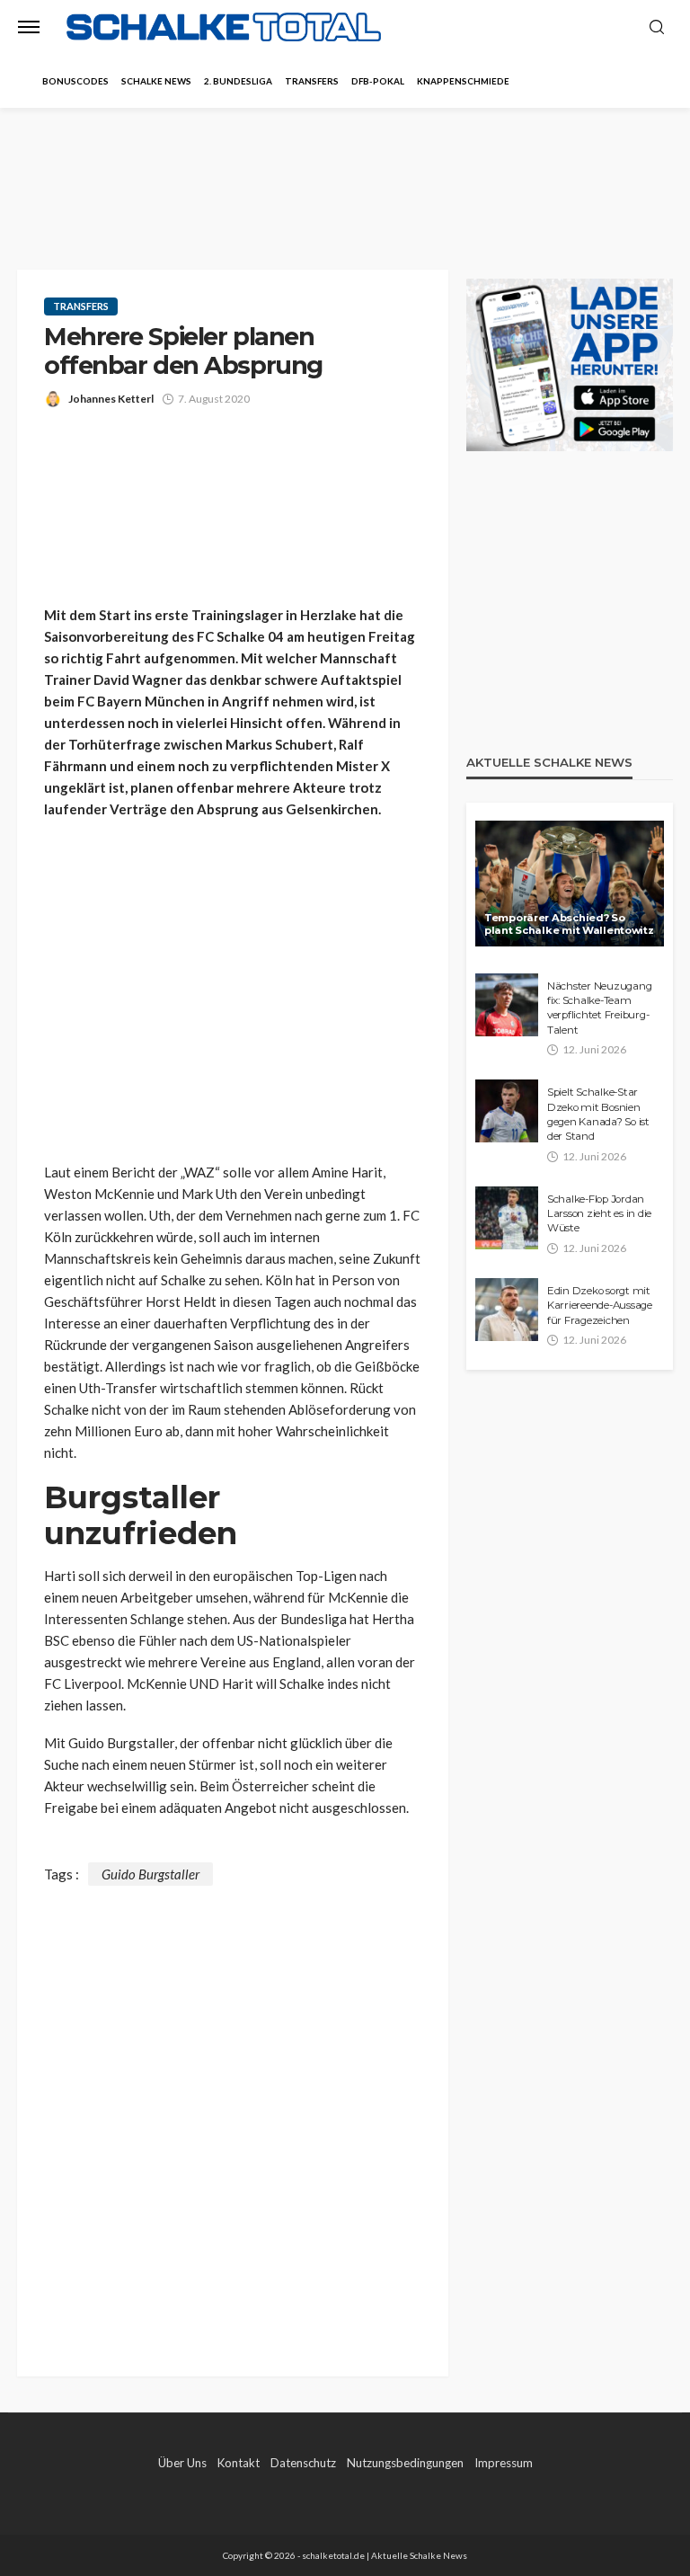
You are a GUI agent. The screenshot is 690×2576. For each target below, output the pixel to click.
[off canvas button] (29, 27)
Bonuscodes (75, 81)
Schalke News (156, 81)
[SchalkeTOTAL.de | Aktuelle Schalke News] (224, 27)
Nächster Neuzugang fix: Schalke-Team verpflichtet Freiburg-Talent (599, 1008)
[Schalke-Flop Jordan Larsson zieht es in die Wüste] (507, 1218)
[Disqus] (233, 2110)
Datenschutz (303, 2463)
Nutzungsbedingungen (405, 2463)
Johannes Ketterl (111, 399)
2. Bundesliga (238, 81)
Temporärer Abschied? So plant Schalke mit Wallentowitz (569, 924)
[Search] (657, 28)
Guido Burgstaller (150, 1874)
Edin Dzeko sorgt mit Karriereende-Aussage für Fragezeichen (600, 1306)
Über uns (182, 2463)
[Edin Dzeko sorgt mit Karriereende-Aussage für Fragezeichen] (507, 1310)
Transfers (312, 81)
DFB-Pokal (378, 81)
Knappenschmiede (463, 81)
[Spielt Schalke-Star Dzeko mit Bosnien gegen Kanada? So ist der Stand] (507, 1111)
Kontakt (239, 2463)
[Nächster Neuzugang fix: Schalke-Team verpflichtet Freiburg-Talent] (507, 1005)
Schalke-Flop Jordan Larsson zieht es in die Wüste (599, 1214)
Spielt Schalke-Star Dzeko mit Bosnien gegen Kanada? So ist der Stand (598, 1114)
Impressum (504, 2463)
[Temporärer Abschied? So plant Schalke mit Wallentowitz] (570, 884)
